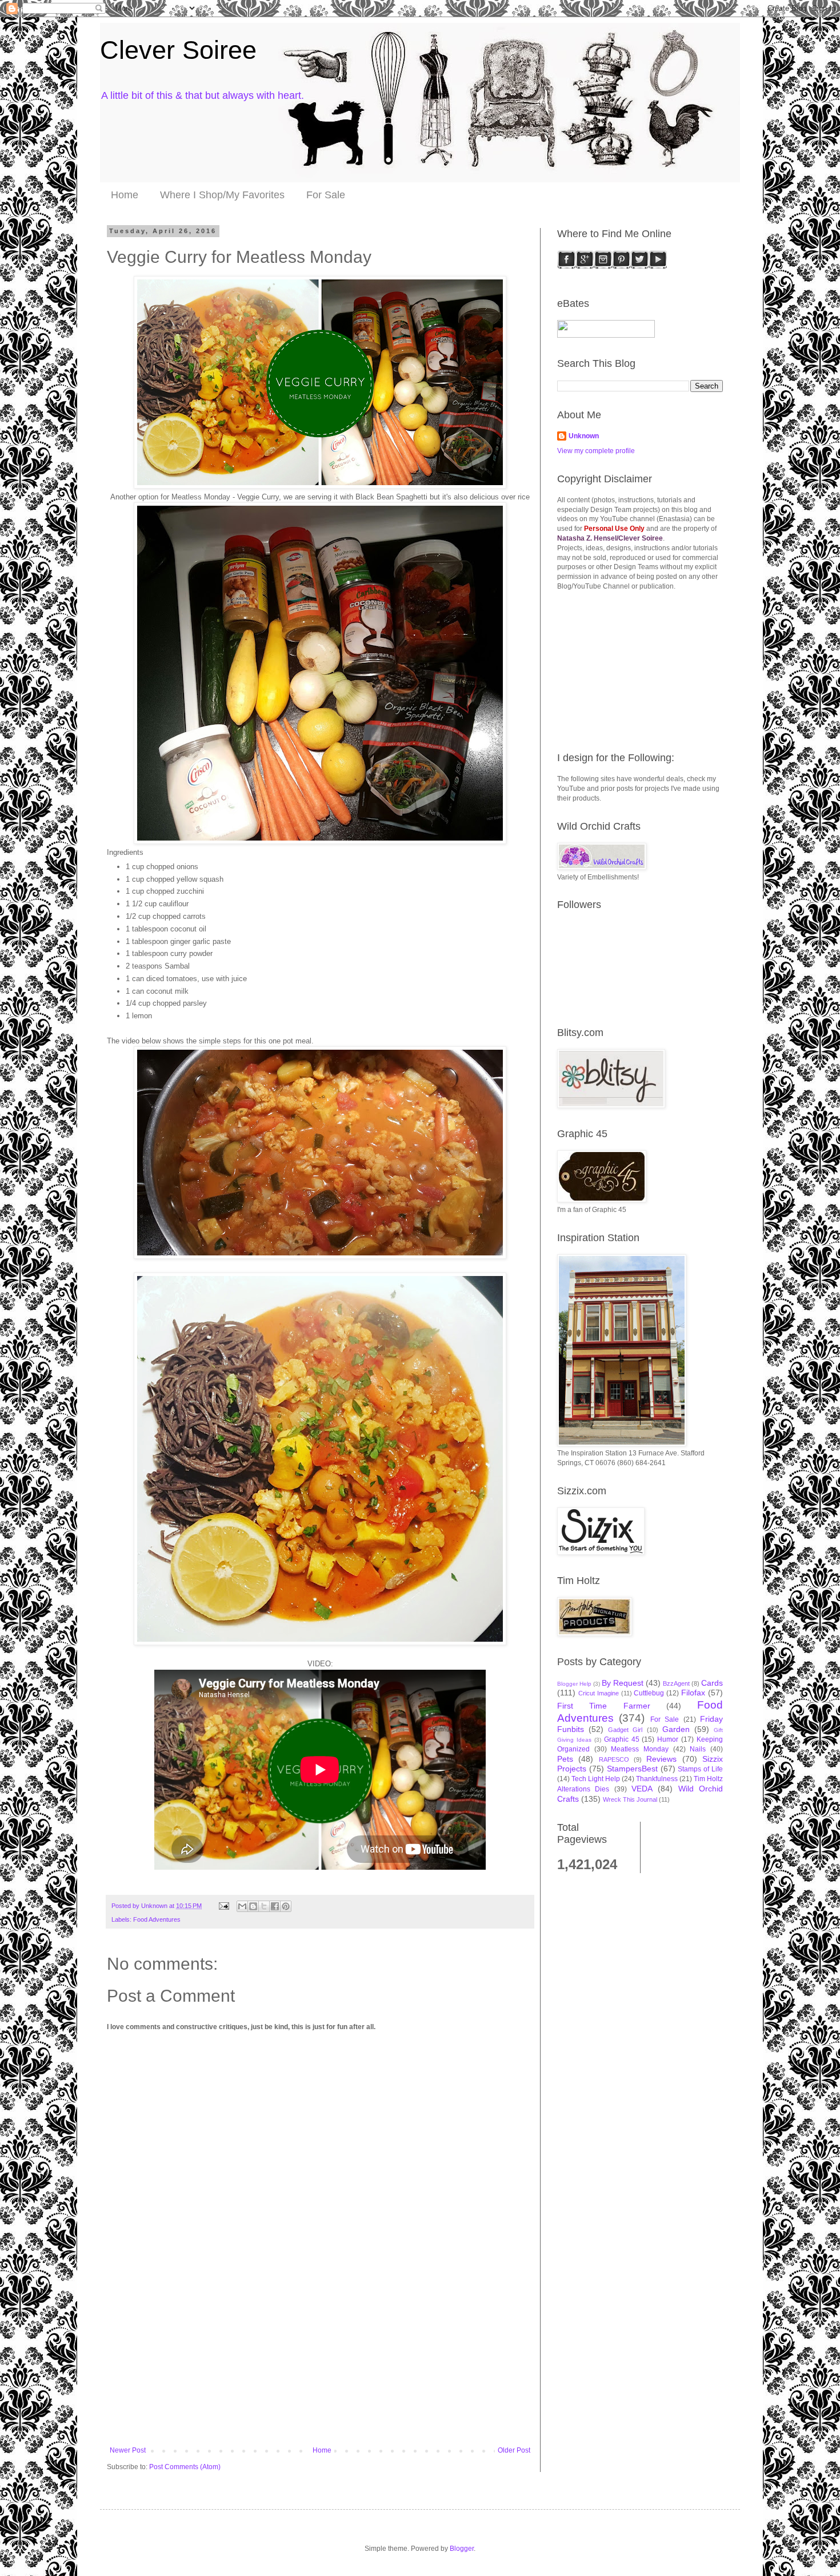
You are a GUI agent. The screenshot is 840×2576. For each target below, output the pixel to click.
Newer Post (128, 2450)
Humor (668, 1739)
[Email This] (242, 1906)
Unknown (584, 436)
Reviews (661, 1759)
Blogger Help (574, 1684)
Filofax (693, 1693)
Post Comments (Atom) (185, 2467)
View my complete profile (596, 451)
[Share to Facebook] (275, 1906)
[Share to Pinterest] (286, 1906)
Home (125, 195)
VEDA (642, 1789)
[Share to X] (264, 1906)
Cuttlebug (649, 1693)
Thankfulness (657, 1779)
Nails (698, 1749)
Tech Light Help (596, 1779)
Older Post (514, 2450)
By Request (623, 1683)
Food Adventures (157, 1919)
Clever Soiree (178, 50)
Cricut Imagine (599, 1693)
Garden (676, 1729)
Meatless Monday (640, 1749)
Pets (565, 1759)
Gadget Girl (625, 1730)
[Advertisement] (320, 2361)
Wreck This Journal (630, 1799)
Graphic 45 (622, 1739)
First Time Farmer (604, 1706)
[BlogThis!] (253, 1906)
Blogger (462, 2549)
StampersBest (632, 1769)
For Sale (326, 195)
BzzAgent (676, 1683)
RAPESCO (614, 1759)
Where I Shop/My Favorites (222, 195)
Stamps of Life (700, 1769)
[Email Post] (223, 1906)
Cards (712, 1683)
